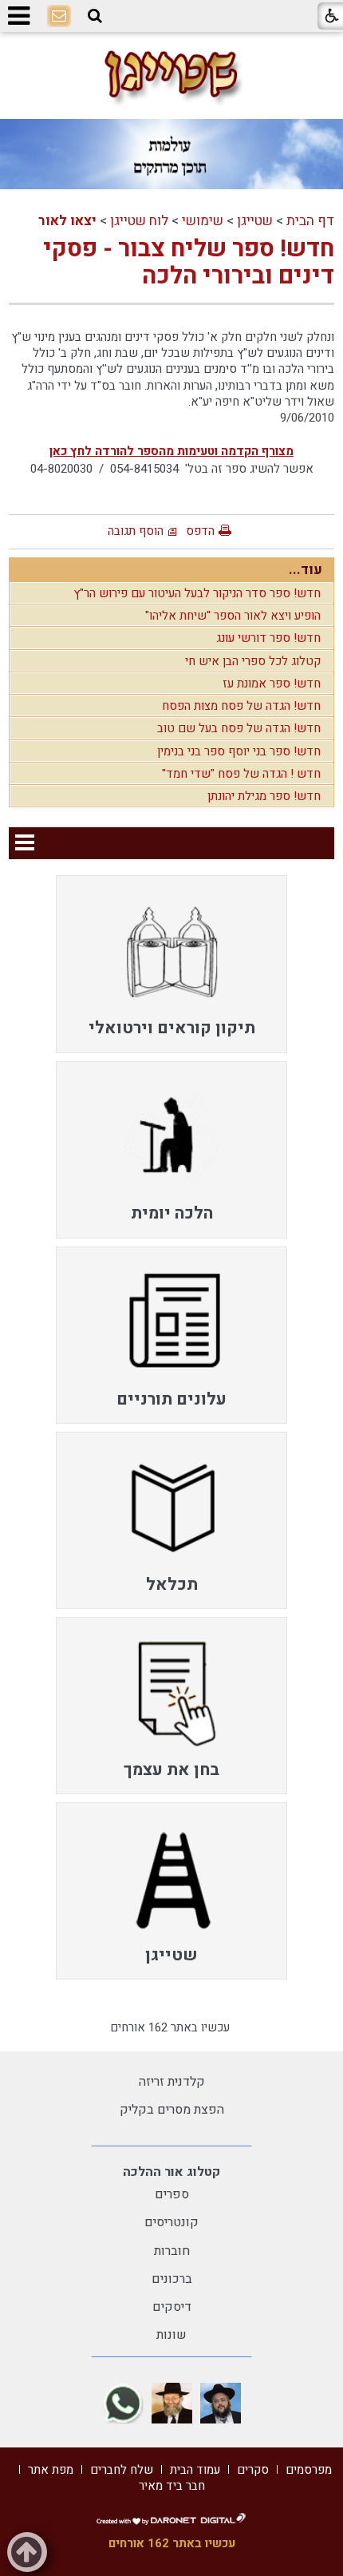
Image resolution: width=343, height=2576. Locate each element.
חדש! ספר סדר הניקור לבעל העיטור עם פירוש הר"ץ (197, 593)
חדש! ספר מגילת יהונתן (264, 796)
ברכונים (172, 2279)
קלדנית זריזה (172, 2082)
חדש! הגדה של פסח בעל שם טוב (239, 728)
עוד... (306, 570)
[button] (95, 16)
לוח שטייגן (139, 221)
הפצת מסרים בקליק (172, 2110)
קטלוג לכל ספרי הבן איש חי (253, 661)
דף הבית (310, 221)
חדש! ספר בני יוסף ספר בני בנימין (239, 751)
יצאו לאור (67, 221)
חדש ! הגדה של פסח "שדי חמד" (241, 774)
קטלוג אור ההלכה (171, 2172)
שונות (171, 2335)
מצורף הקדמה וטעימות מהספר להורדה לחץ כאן (171, 451)
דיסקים (172, 2307)
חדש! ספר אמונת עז (272, 684)
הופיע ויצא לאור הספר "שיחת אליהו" (233, 616)
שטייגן (255, 221)
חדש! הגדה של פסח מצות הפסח (241, 706)
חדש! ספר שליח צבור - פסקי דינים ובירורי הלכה (189, 263)
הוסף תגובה (136, 531)
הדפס (200, 531)
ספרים (172, 2194)
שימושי (203, 221)
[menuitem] (171, 964)
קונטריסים (171, 2222)
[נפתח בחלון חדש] (221, 2403)
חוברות (172, 2251)
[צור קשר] (59, 17)
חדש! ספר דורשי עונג (268, 638)
